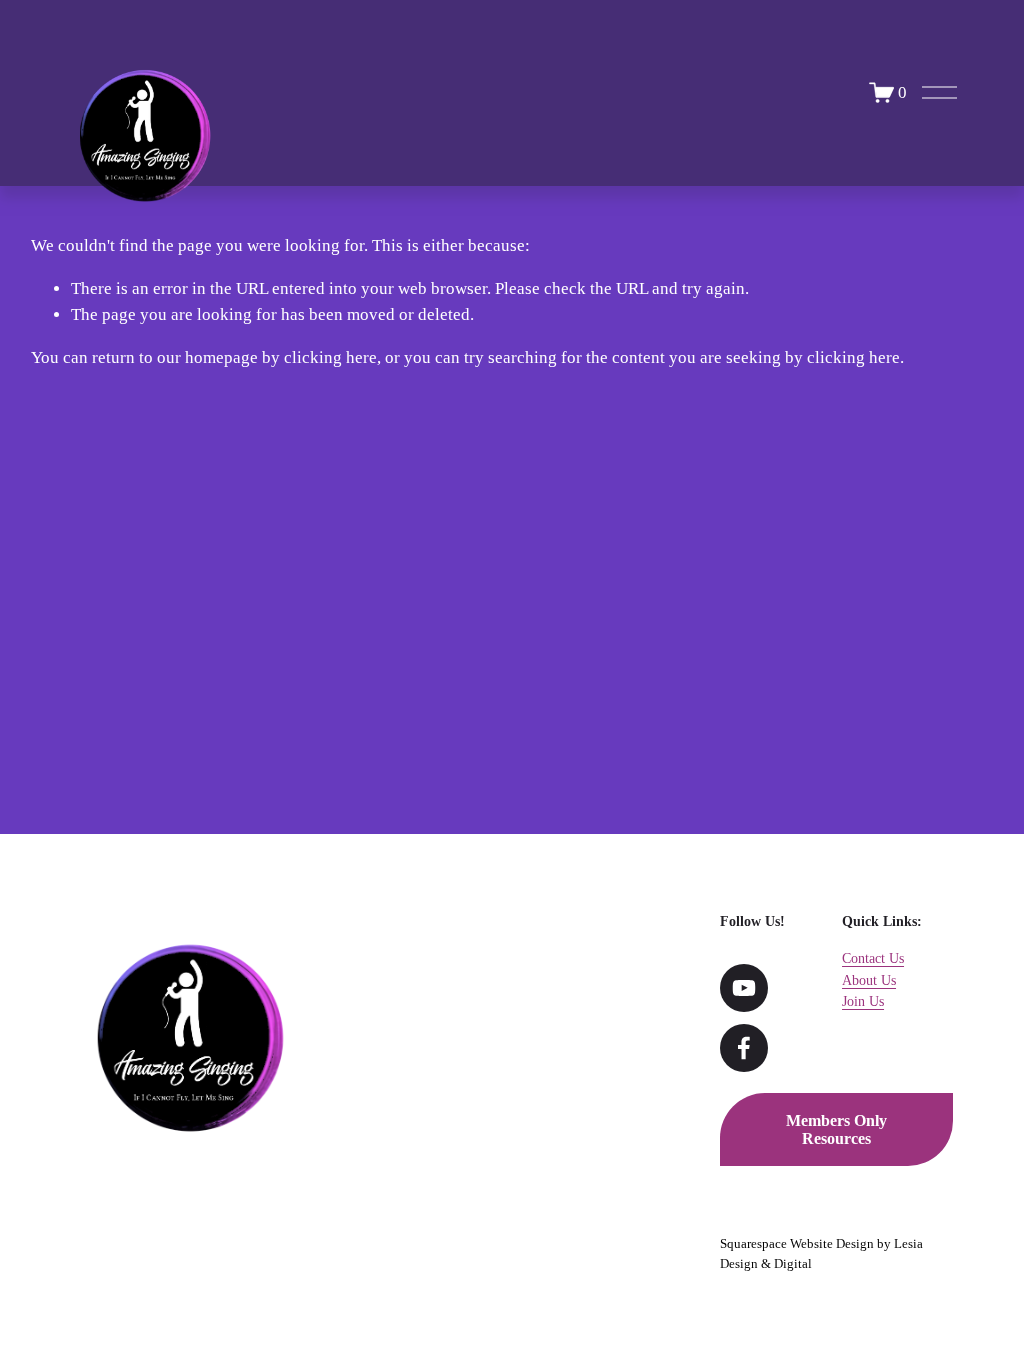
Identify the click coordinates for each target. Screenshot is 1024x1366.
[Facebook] (744, 1048)
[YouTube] (744, 988)
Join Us (863, 1001)
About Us (869, 980)
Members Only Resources (836, 1129)
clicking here (330, 357)
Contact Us (873, 958)
